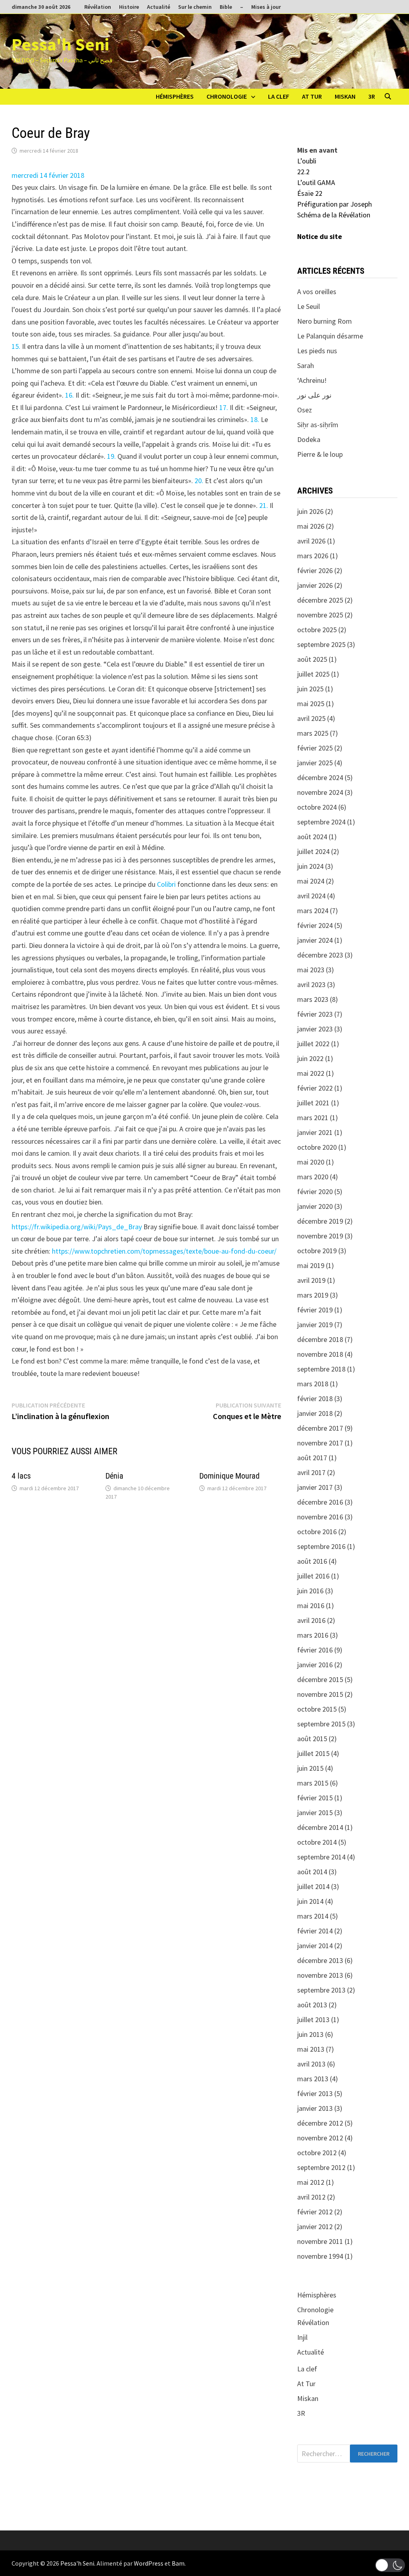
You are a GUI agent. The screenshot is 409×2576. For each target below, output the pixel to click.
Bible (226, 7)
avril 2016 (311, 1620)
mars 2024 (313, 911)
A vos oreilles (317, 292)
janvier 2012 (315, 2227)
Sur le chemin (195, 7)
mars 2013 (313, 2079)
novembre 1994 (320, 2256)
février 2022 (315, 1088)
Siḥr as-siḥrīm (318, 425)
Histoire (129, 7)
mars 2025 (313, 733)
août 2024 (312, 837)
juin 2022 (310, 1058)
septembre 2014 (321, 1857)
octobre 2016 (317, 1532)
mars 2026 (313, 556)
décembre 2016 (320, 1502)
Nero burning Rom (325, 321)
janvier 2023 (315, 1029)
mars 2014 (313, 1916)
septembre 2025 (321, 644)
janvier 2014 (315, 1946)
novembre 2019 (320, 1236)
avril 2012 (311, 2197)
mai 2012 (311, 2182)
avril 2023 (311, 984)
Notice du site (320, 236)
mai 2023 (311, 970)
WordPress (149, 2563)
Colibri (166, 884)
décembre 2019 (320, 1221)
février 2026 (315, 570)
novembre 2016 (320, 1517)
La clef (279, 96)
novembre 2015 (320, 1694)
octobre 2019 (317, 1251)
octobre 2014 (317, 1842)
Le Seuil (309, 306)
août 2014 (312, 1872)
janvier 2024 (315, 940)
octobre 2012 (317, 2153)
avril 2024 (311, 896)
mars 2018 (313, 1384)
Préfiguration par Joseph (335, 204)
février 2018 (315, 1398)
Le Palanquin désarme (330, 336)
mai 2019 (311, 1265)
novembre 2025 (320, 615)
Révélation (98, 7)
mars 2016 (313, 1635)
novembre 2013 (320, 1975)
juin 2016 (310, 1591)
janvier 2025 (315, 763)
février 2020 (315, 1191)
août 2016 (312, 1561)
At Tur (312, 96)
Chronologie (227, 96)
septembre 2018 (321, 1369)
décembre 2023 (320, 955)
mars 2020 (313, 1177)
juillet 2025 (313, 674)
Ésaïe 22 (310, 193)
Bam (178, 2563)
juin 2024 (310, 866)
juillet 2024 (313, 851)
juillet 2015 (313, 1753)
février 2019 (315, 1310)
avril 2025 (311, 718)
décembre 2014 (320, 1827)
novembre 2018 (320, 1354)
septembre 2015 (321, 1724)
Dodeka (309, 439)
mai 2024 (311, 881)
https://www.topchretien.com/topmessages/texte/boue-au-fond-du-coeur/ (164, 1251)
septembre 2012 (321, 2167)
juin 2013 (310, 2034)
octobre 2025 (317, 630)
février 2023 (315, 1014)
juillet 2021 (313, 1103)
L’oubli (307, 161)
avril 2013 (311, 2064)
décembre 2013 (320, 1960)
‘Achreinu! (312, 380)
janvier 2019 (315, 1325)
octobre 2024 (317, 807)
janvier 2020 (315, 1206)
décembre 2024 (320, 777)
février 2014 (315, 1931)
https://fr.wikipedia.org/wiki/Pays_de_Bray (77, 1227)
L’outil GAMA (316, 182)
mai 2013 (311, 2049)
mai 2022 (311, 1073)
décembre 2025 (320, 600)
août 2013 (312, 2005)
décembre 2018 (320, 1339)
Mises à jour (266, 7)
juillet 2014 (313, 1886)
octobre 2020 (317, 1147)
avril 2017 (311, 1472)
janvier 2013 (315, 2108)
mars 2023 (313, 999)
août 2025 (312, 659)
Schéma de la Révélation (334, 215)
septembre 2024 (321, 822)
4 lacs (21, 1476)
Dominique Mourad (229, 1476)
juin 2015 (310, 1768)
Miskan (345, 96)
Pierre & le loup (320, 454)
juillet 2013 (313, 2020)
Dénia (114, 1476)
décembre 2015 (320, 1679)
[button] (390, 2565)
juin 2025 (310, 689)
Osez (305, 410)
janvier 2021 (315, 1132)
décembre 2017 (320, 1428)
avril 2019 (311, 1280)
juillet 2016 (313, 1576)
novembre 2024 (320, 792)
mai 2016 (311, 1606)
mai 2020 (311, 1162)
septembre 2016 (321, 1546)
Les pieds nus (317, 351)
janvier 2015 (315, 1813)
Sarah (306, 365)
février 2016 (315, 1650)
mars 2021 (313, 1118)
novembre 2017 (320, 1443)
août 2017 (312, 1458)
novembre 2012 (320, 2138)
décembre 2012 (320, 2123)
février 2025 (315, 748)
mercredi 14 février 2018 (48, 175)
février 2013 (315, 2093)
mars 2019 (313, 1295)
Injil (302, 2337)
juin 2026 (310, 511)
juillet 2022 (313, 1044)
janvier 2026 (315, 585)
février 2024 (315, 925)
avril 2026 (311, 541)
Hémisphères (175, 96)
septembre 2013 (321, 1990)
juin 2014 (310, 1901)
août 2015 (312, 1739)
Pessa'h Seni (60, 44)
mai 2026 (311, 526)
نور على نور (314, 395)
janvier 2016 (315, 1665)
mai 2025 (311, 704)
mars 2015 (313, 1783)
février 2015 (315, 1798)
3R (372, 96)
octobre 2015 (317, 1709)
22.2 (303, 172)
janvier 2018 (315, 1413)
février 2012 (315, 2212)
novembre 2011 (320, 2241)
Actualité (159, 7)
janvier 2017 (315, 1487)
